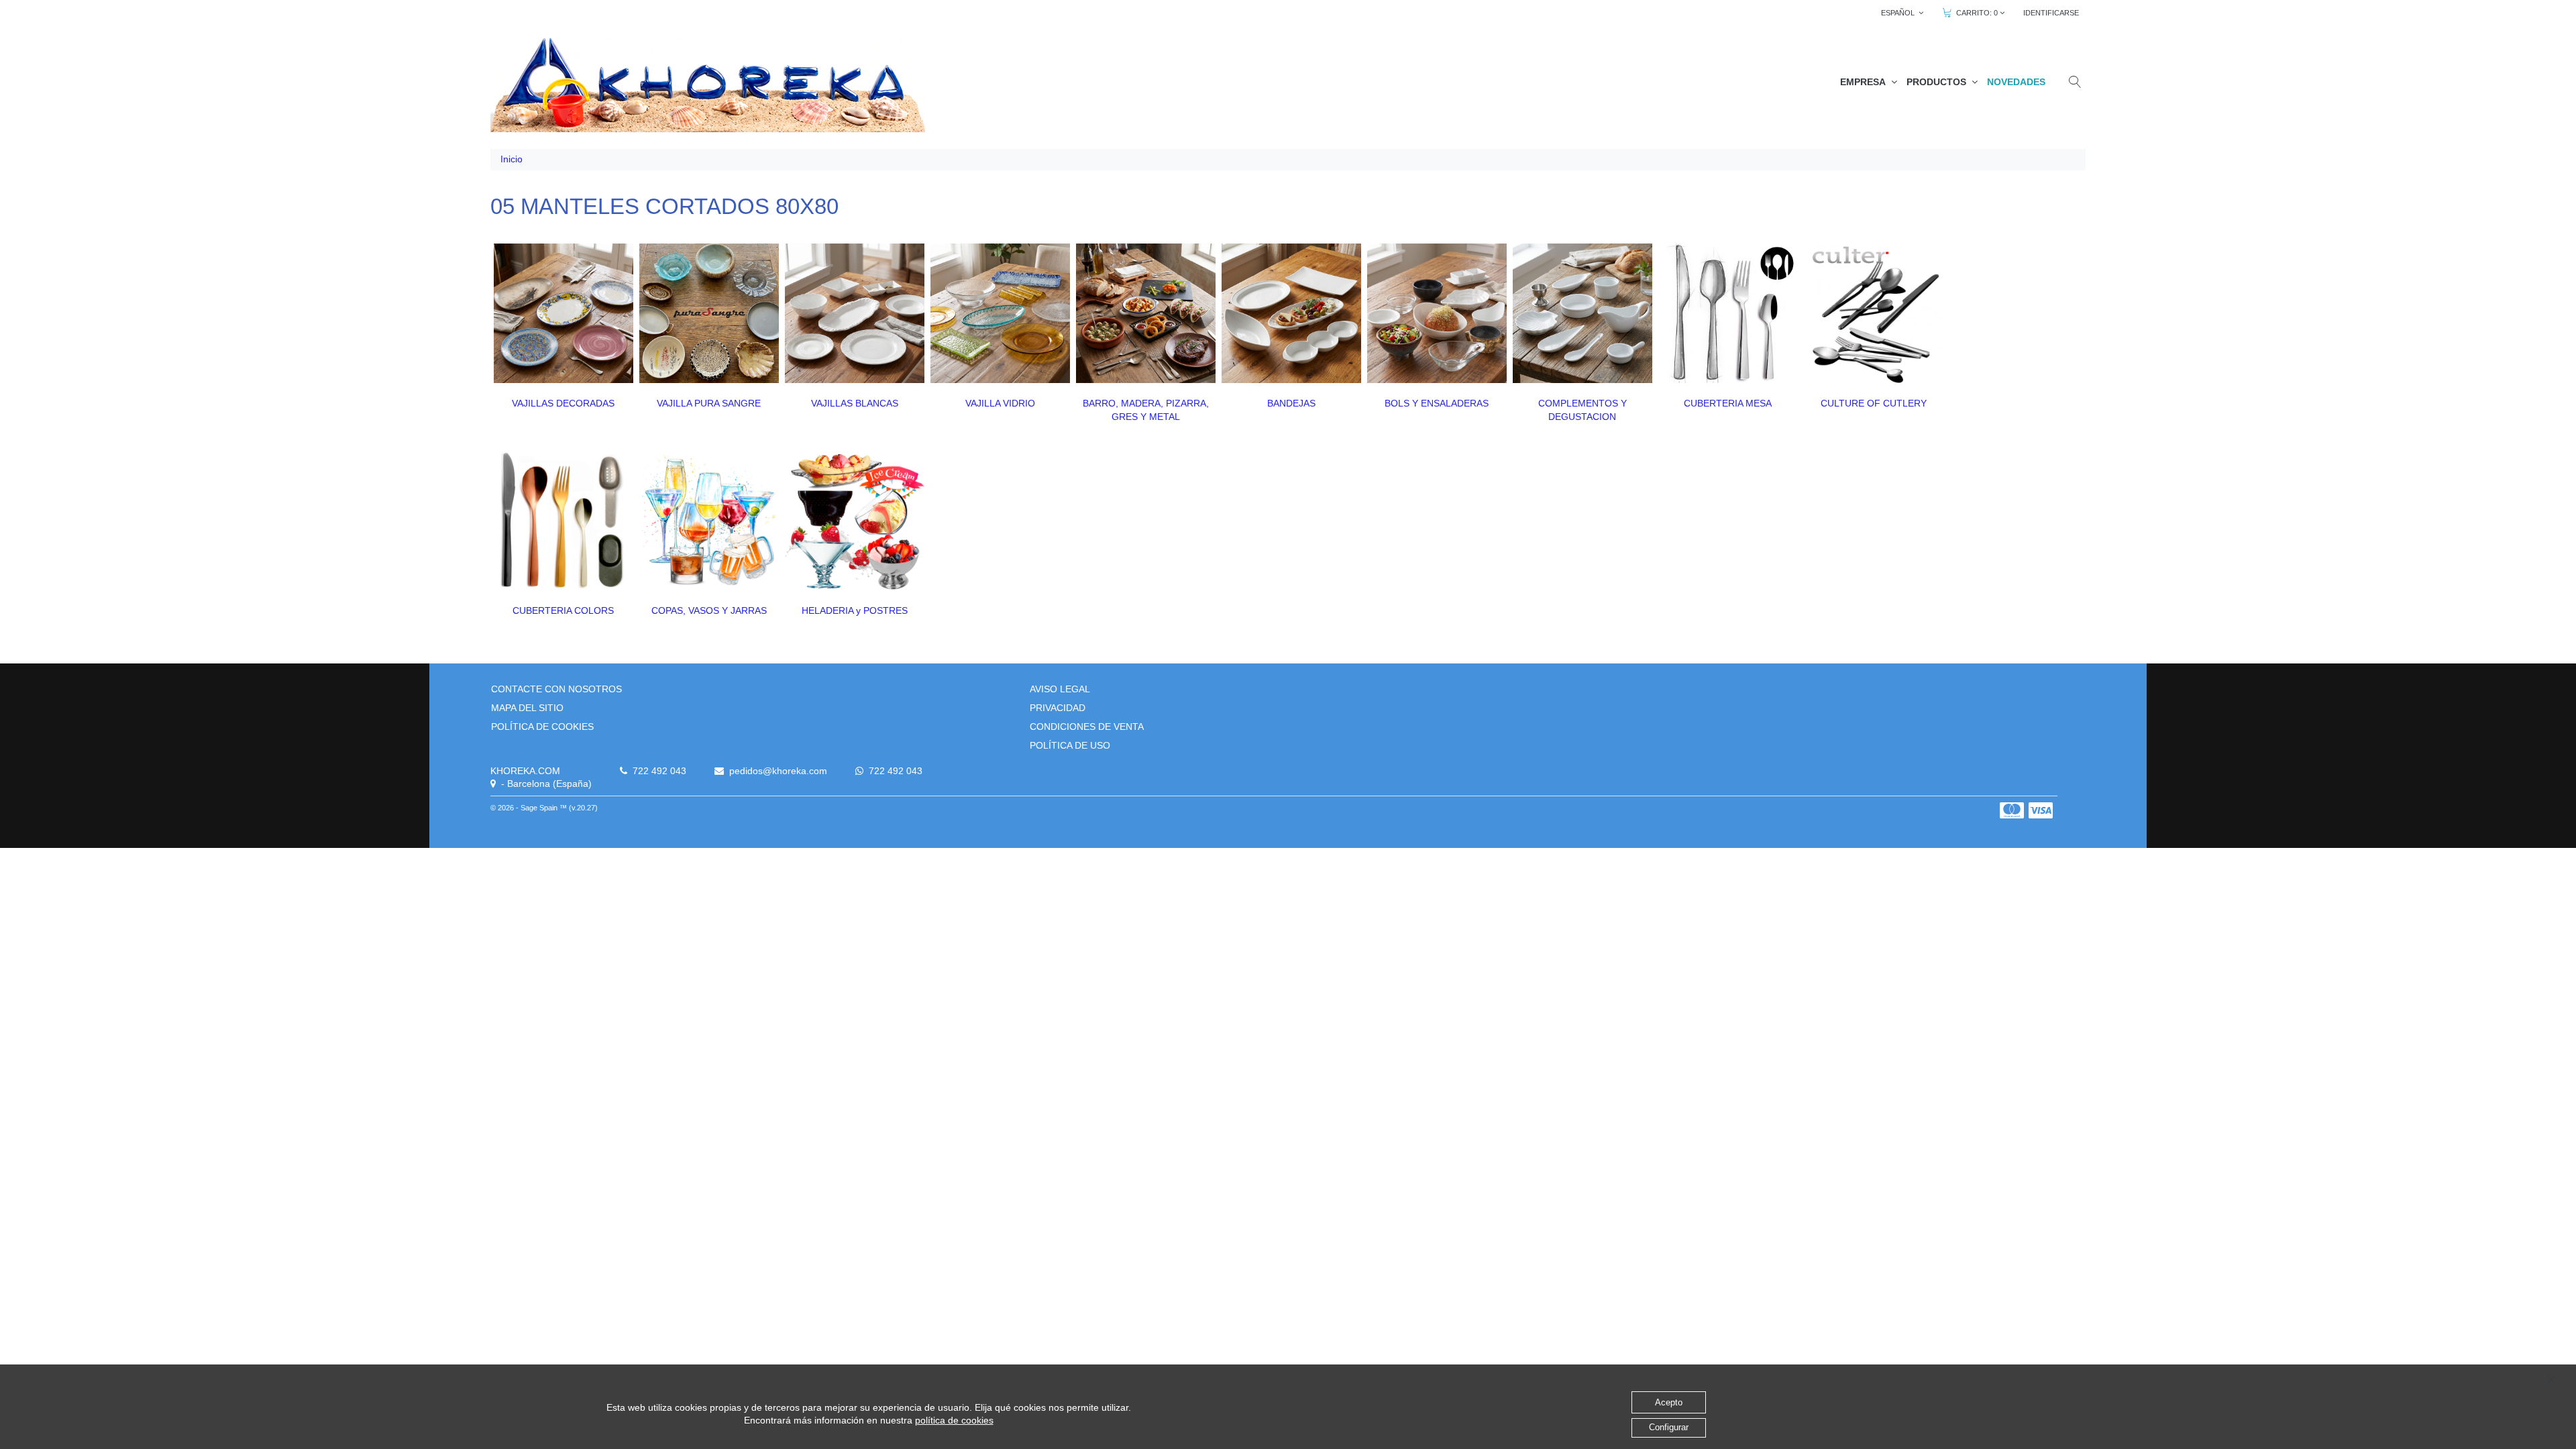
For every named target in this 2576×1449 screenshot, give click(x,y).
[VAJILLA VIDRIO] (1000, 313)
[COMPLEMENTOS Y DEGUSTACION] (1582, 313)
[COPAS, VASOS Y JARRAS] (709, 521)
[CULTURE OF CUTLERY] (1874, 313)
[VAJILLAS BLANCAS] (855, 313)
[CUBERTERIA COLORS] (563, 521)
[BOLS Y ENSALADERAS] (1437, 313)
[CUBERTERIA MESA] (1728, 313)
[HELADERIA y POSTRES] (855, 521)
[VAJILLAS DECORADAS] (563, 313)
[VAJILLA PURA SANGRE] (709, 313)
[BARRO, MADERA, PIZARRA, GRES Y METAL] (1146, 313)
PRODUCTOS (1939, 82)
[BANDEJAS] (1291, 313)
